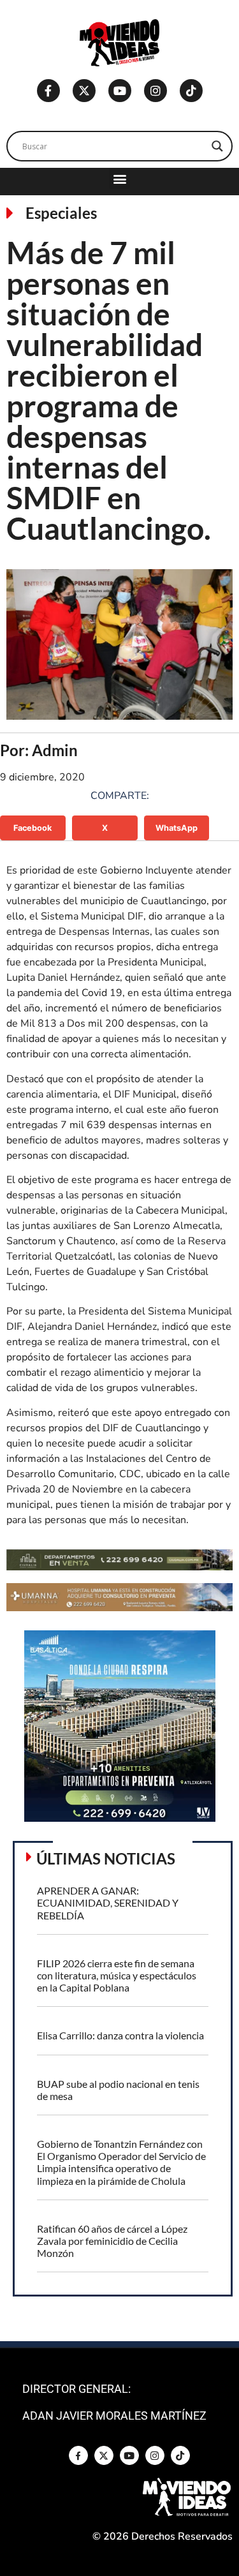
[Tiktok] (191, 91)
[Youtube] (120, 91)
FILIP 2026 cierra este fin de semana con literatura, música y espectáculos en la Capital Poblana (117, 1975)
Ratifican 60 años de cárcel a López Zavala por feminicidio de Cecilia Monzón (112, 2241)
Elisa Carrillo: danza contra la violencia (120, 2035)
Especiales (61, 213)
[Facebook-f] (48, 91)
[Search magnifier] (217, 146)
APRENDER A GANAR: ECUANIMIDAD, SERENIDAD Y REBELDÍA (108, 1902)
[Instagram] (156, 91)
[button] (119, 178)
